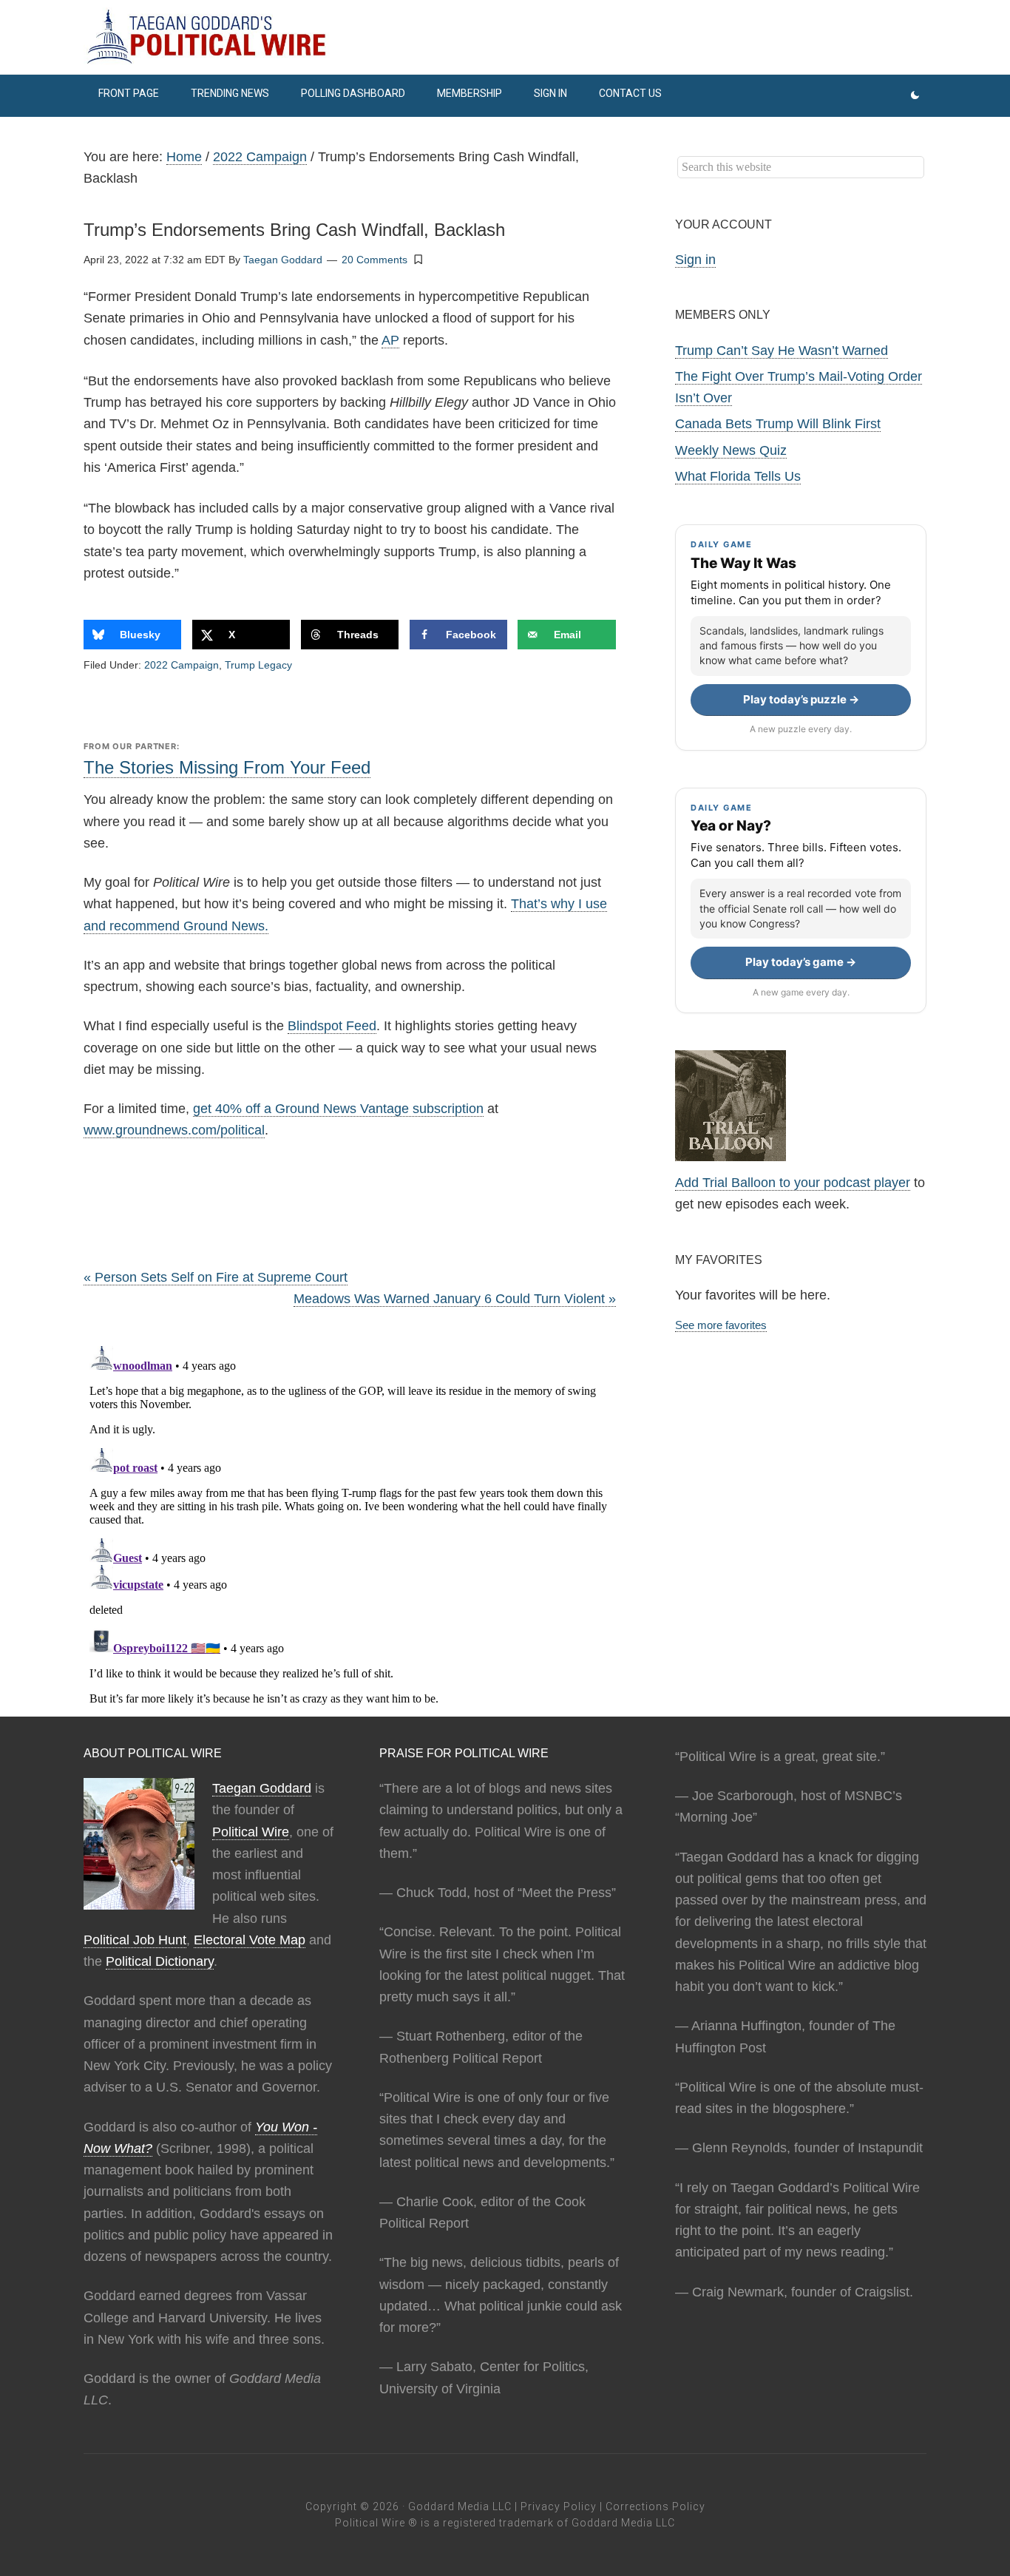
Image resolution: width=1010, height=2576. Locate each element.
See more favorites (721, 1325)
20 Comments (374, 260)
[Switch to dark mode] (915, 96)
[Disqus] (350, 1525)
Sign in (695, 260)
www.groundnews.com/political (174, 1130)
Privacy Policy (559, 2506)
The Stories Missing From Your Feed (227, 767)
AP (390, 340)
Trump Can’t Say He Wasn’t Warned (782, 351)
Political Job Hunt (135, 1940)
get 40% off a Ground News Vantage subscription (338, 1109)
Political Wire (251, 1832)
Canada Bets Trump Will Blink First (778, 424)
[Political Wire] (505, 37)
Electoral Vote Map (250, 1940)
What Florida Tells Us (738, 476)
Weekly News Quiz (731, 450)
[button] (418, 259)
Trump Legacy (258, 665)
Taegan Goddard (262, 1788)
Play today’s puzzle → (801, 699)
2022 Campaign (182, 665)
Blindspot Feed (332, 1026)
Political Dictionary (160, 1961)
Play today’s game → (801, 962)
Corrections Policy (655, 2506)
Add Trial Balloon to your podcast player (793, 1183)
